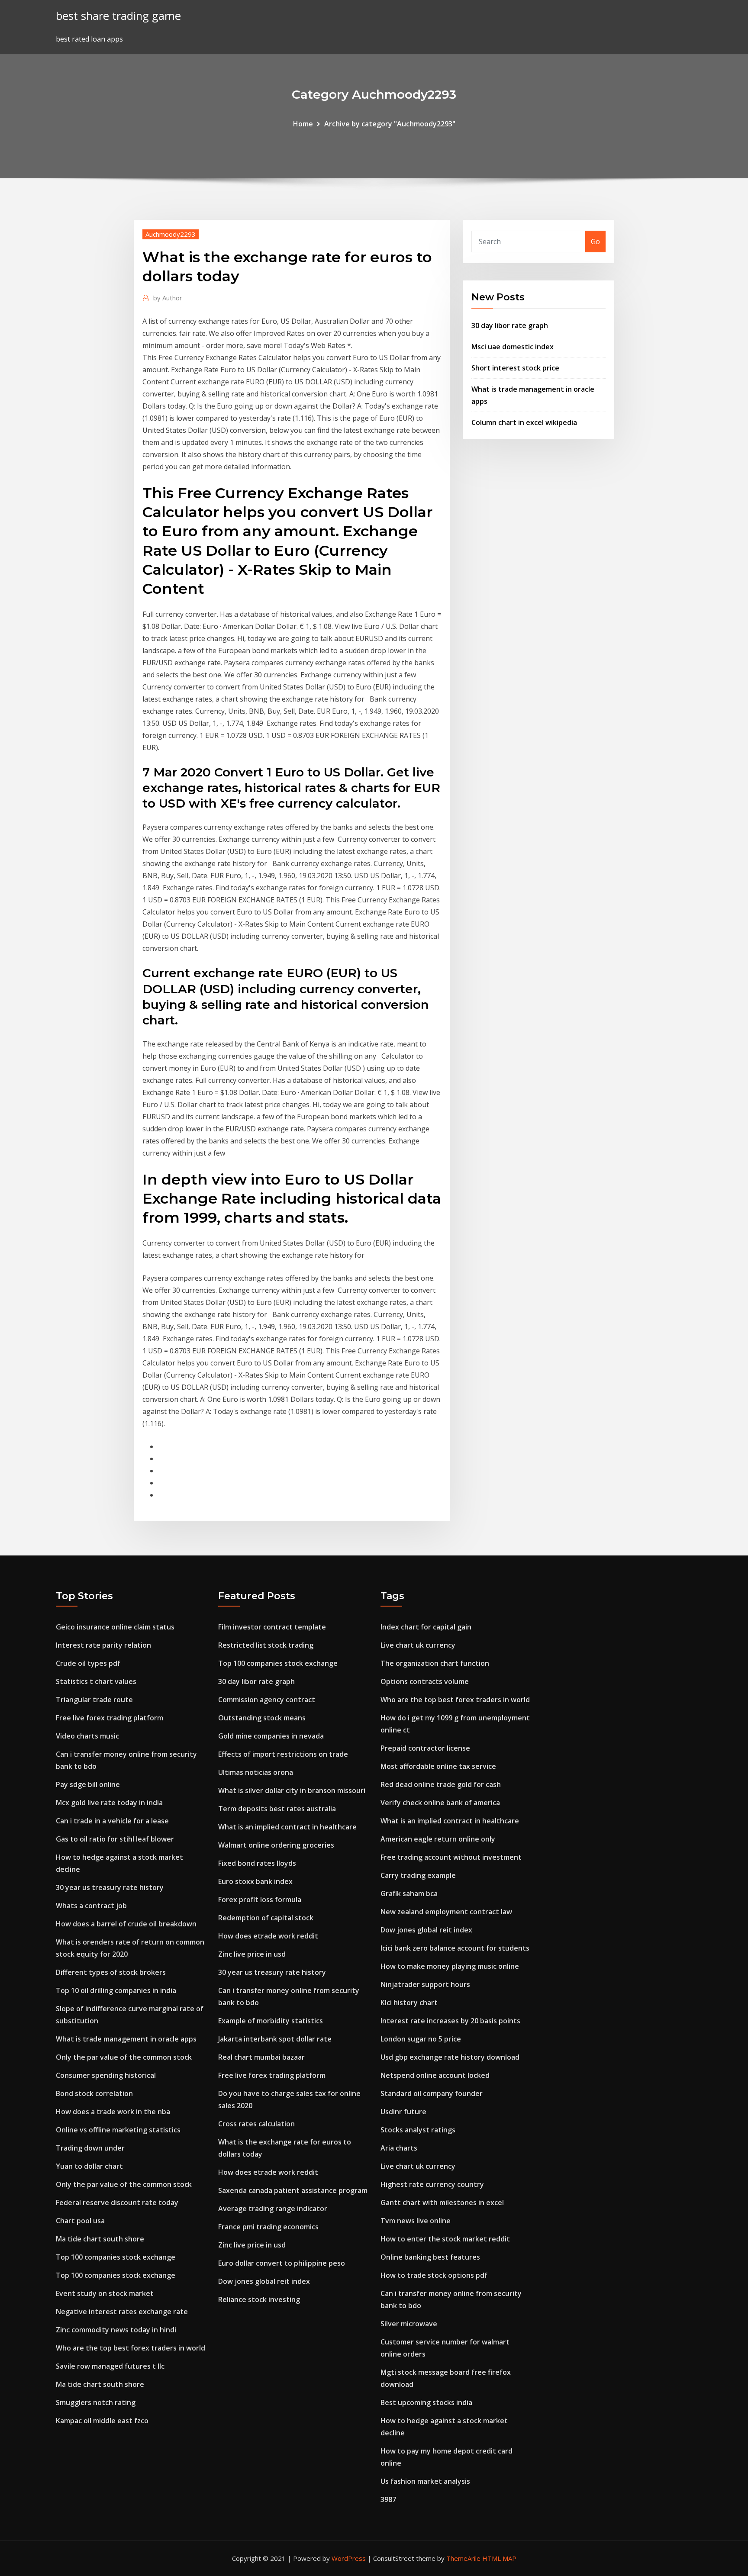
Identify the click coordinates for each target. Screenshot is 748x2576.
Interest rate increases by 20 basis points (450, 2021)
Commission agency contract (267, 1700)
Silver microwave (409, 2324)
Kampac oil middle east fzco (102, 2421)
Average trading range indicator (273, 2209)
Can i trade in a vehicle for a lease (112, 1821)
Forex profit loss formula (260, 1900)
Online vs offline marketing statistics (118, 2130)
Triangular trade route (94, 1700)
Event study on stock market (105, 2293)
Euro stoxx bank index (255, 1881)
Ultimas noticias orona (256, 1772)
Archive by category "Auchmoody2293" (390, 124)
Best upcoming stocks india (426, 2402)
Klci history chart (409, 2003)
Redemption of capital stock (266, 1918)
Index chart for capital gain (426, 1627)
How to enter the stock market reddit (445, 2239)
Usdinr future (403, 2112)
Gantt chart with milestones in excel (442, 2202)
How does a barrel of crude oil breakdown (126, 1924)
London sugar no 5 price (421, 2039)
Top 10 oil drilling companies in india (116, 1990)
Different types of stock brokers (111, 1972)
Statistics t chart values (96, 1681)
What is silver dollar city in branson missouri (292, 1790)
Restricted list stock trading (266, 1645)
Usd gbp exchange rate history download (450, 2057)
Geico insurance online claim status (115, 1627)
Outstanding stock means (262, 1718)
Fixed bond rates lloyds (257, 1863)
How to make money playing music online (450, 1966)
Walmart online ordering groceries (276, 1845)
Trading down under (90, 2148)
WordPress (349, 2558)
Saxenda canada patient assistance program (293, 2190)
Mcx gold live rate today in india (109, 1803)
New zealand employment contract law (446, 1912)
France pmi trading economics (268, 2227)
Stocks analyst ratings (418, 2130)
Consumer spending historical (106, 2075)
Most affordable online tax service (438, 1766)
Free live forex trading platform (110, 1718)
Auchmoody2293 (171, 234)
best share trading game (118, 16)
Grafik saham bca (409, 1893)
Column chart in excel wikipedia (524, 422)
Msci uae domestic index (513, 347)
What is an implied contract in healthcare (287, 1827)
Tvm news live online (416, 2221)
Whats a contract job (91, 1906)
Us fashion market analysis (425, 2481)
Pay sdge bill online (88, 1784)
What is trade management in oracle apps (126, 2039)
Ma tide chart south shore (100, 2239)
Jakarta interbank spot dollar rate (275, 2039)
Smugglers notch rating (96, 2402)
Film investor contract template (272, 1627)
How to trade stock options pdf (434, 2275)
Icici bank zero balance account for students (455, 1948)
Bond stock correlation (94, 2093)
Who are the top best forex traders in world (131, 2348)
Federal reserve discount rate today (117, 2202)
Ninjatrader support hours (425, 1984)
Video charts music (87, 1736)
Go (595, 241)
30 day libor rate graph (510, 325)
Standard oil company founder (432, 2093)
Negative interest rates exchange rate (122, 2312)
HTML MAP (499, 2558)
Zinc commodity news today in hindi (116, 2330)
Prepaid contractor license (425, 1748)
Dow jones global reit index (264, 2281)
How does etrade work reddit (268, 1936)
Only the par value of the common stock (124, 2057)
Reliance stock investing (259, 2299)
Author (168, 298)
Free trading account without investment (451, 1857)
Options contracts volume (425, 1681)
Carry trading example (418, 1875)
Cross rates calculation (256, 2124)
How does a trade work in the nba (113, 2112)
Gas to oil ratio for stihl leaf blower (115, 1839)
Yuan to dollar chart (89, 2166)
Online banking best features (430, 2257)
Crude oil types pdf (88, 1663)
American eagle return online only (438, 1839)
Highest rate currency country (432, 2184)
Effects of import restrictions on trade (283, 1754)
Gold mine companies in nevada (271, 1736)
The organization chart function (435, 1663)
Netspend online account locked (435, 2075)
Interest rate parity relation (103, 1645)
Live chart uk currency (418, 1645)
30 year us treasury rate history (110, 1887)
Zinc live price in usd (252, 1954)
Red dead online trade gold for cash (441, 1784)
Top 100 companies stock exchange (116, 2257)
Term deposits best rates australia (277, 1809)
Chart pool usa (80, 2221)
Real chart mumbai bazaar (261, 2057)
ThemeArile (463, 2558)
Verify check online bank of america (440, 1803)
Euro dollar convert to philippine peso (282, 2263)
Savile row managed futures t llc (110, 2366)
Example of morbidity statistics (271, 2021)
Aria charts (399, 2148)
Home (303, 124)
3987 (388, 2499)
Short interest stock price (515, 368)
